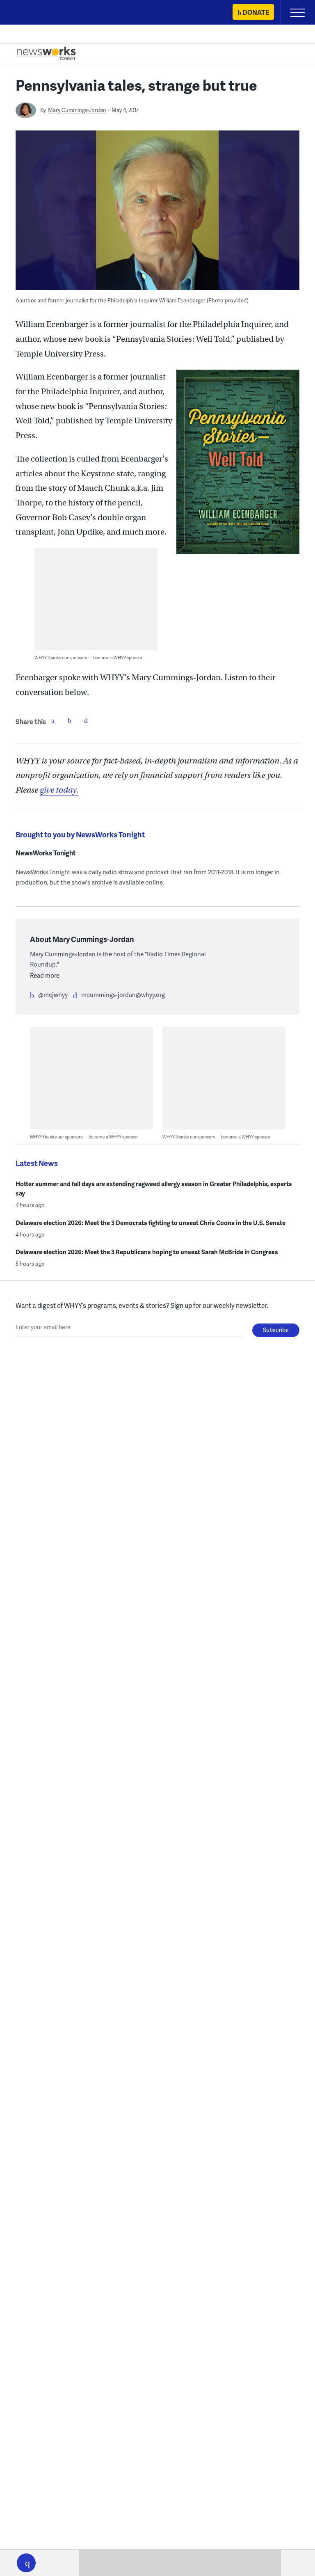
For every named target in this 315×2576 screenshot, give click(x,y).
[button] (26, 2563)
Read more (45, 975)
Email (86, 720)
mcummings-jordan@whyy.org (123, 994)
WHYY (31, 13)
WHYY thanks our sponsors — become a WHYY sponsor (88, 657)
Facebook (53, 720)
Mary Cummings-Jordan (77, 110)
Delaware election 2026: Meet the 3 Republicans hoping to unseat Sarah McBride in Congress (147, 1252)
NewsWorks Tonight (46, 853)
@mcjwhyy (53, 994)
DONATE (256, 12)
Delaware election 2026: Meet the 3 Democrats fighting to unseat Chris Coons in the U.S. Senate (151, 1223)
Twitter (69, 720)
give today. (59, 790)
